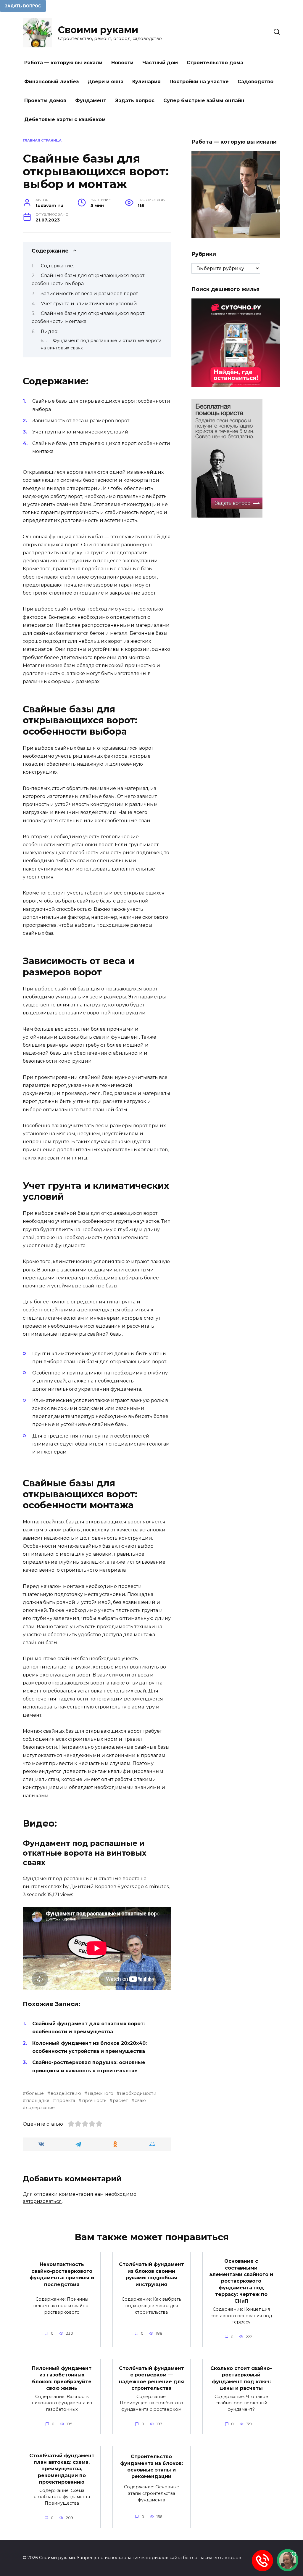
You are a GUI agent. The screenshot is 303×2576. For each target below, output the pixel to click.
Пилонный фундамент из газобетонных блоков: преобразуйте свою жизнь (62, 2378)
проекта (66, 2100)
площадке (38, 2100)
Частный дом (160, 63)
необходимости (138, 2093)
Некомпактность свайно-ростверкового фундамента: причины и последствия (62, 2274)
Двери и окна (105, 82)
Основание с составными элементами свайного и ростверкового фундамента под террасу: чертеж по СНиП (241, 2281)
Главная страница (42, 140)
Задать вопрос (135, 101)
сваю (140, 2100)
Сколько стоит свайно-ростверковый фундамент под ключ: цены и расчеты (241, 2378)
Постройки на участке (199, 82)
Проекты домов (45, 101)
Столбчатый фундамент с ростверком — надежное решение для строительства (151, 2378)
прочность (94, 2100)
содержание (40, 2108)
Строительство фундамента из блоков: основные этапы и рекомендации (151, 2466)
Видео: (50, 331)
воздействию (66, 2093)
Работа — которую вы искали (63, 63)
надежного (100, 2093)
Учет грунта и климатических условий (89, 304)
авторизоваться (42, 2201)
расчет (120, 2100)
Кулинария (146, 82)
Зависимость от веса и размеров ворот (89, 294)
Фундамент (91, 101)
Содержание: (57, 266)
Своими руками (98, 30)
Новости (122, 63)
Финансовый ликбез (51, 82)
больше (35, 2093)
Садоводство (256, 82)
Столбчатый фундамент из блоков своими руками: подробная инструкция (151, 2274)
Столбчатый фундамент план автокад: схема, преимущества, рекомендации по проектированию (62, 2469)
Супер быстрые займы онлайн (204, 101)
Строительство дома (215, 63)
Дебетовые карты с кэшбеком (65, 119)
